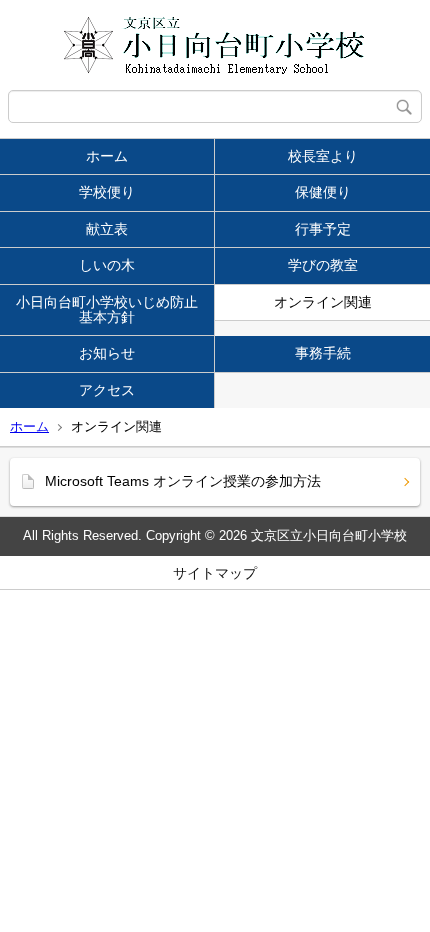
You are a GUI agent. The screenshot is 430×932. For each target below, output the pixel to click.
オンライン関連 (323, 302)
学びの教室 (323, 265)
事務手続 (323, 353)
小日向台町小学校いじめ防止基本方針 (107, 309)
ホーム (107, 156)
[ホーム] (215, 45)
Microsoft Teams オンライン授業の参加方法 (183, 481)
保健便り (323, 192)
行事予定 (323, 229)
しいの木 (107, 265)
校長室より (323, 156)
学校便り (107, 192)
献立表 (107, 229)
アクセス (107, 390)
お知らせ (107, 353)
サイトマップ (215, 573)
